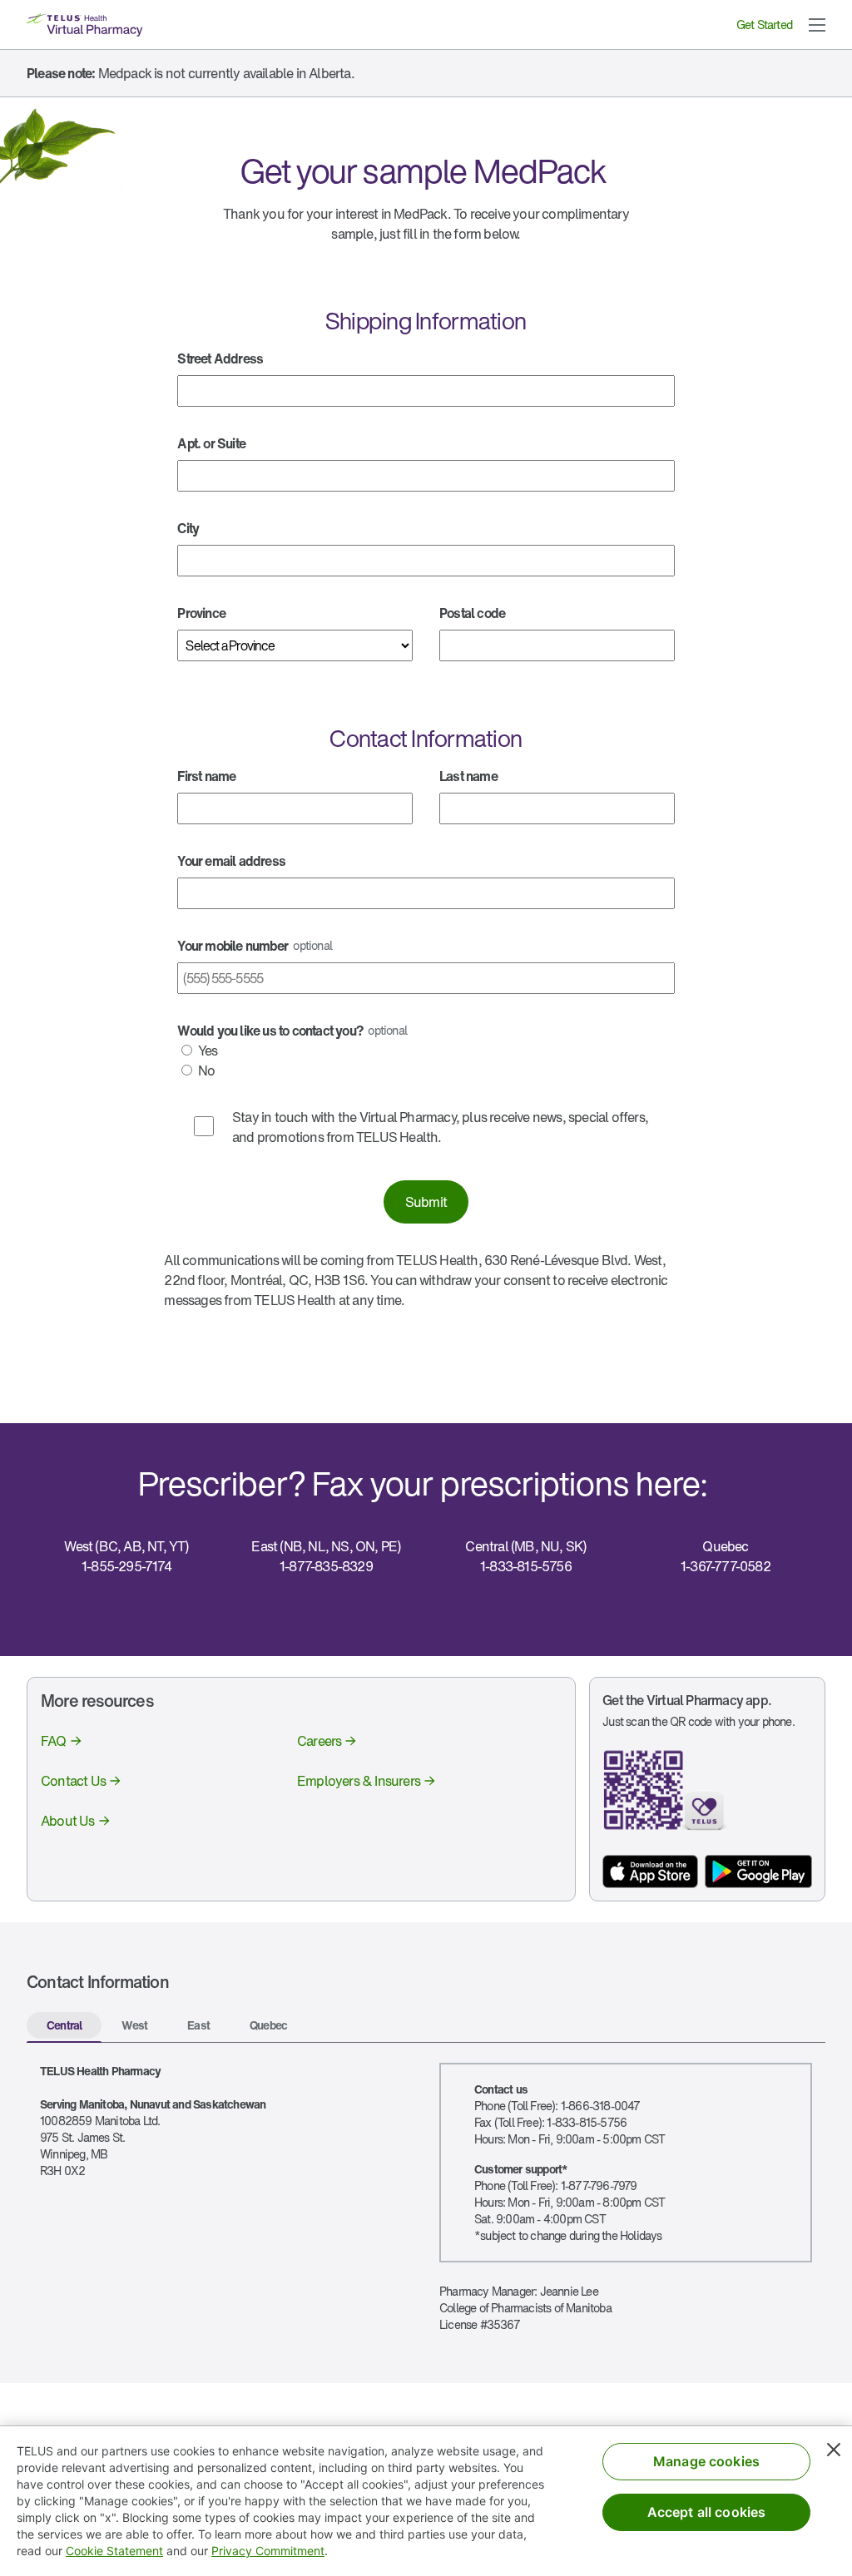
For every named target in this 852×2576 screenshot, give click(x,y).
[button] (817, 25)
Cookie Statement (114, 2551)
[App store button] (650, 1871)
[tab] (64, 2027)
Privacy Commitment (268, 2551)
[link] (62, 1741)
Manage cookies (706, 2461)
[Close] (834, 2450)
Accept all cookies (707, 2512)
